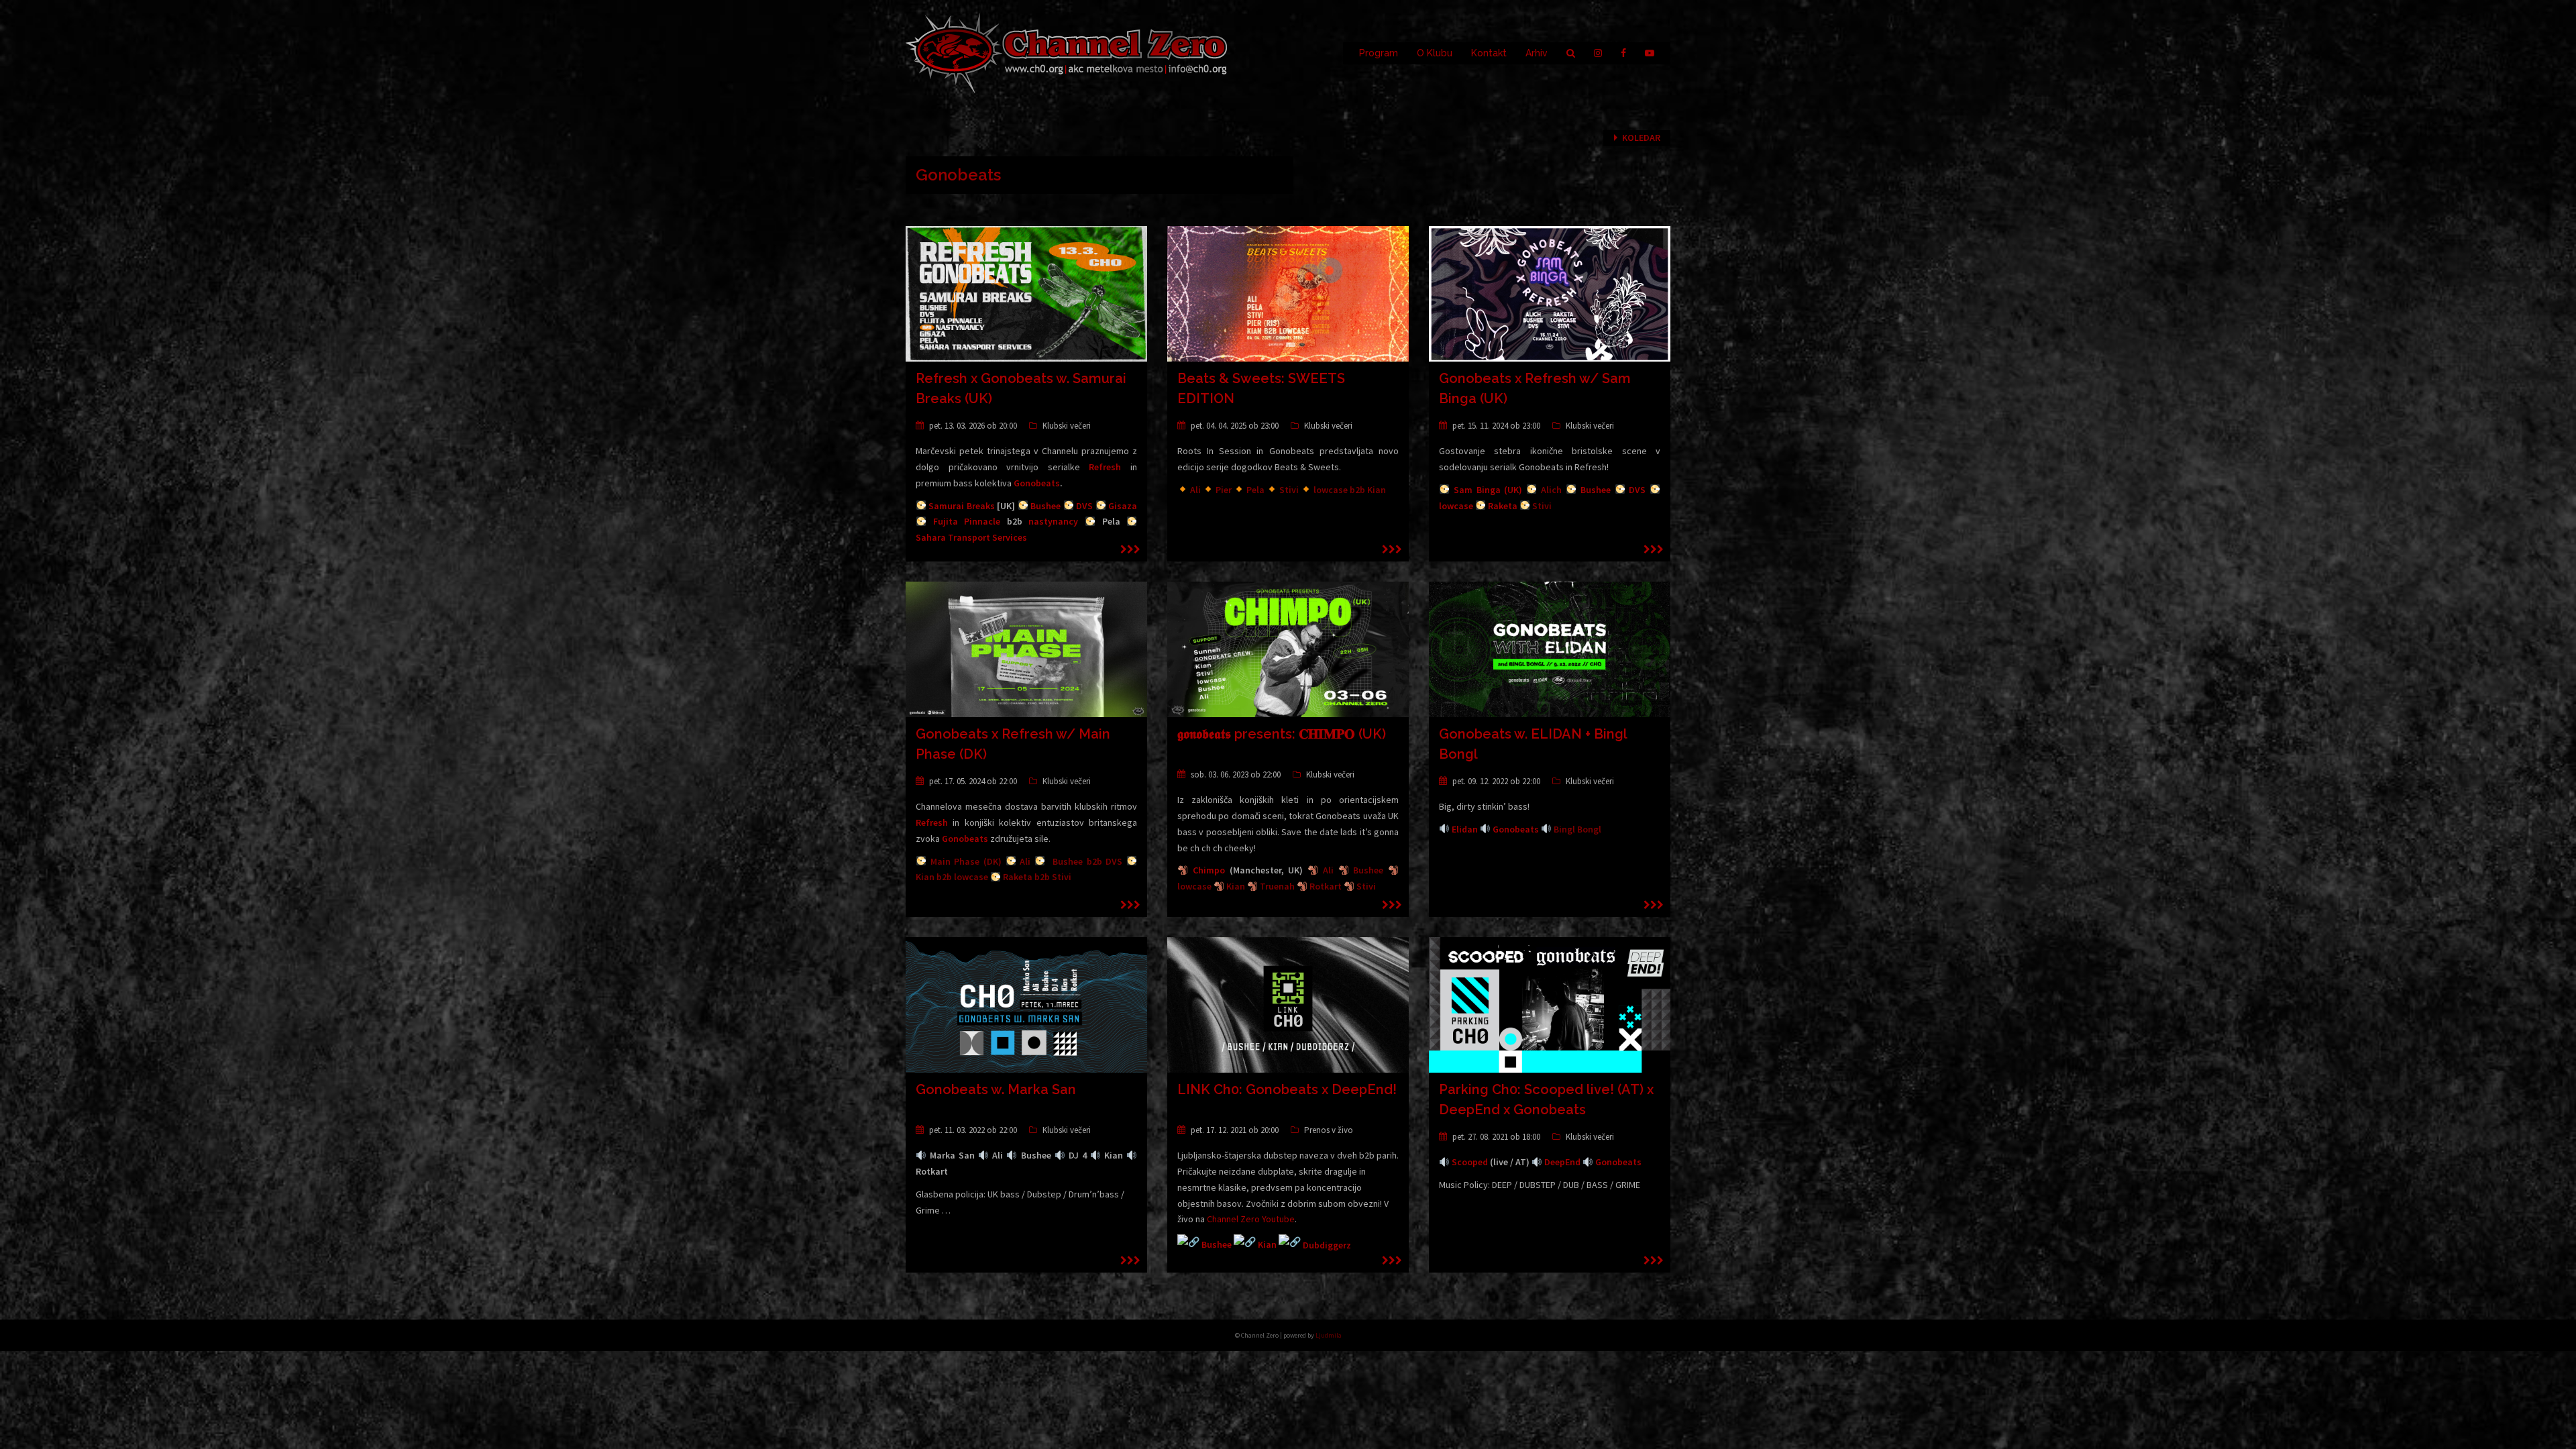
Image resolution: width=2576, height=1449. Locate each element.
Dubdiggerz (1327, 1245)
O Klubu (1435, 53)
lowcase (1456, 506)
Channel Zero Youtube (1251, 1219)
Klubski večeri (1067, 426)
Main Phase (955, 861)
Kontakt (1489, 53)
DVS (1084, 506)
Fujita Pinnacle (967, 521)
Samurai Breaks (961, 506)
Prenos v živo (1329, 1130)
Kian (1267, 1245)
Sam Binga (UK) (1488, 490)
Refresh (1105, 467)
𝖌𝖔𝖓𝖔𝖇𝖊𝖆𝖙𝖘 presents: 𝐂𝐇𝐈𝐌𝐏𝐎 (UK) (1282, 734)
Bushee (1045, 506)
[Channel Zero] (1067, 52)
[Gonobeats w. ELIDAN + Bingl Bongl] (1550, 649)
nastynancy (1053, 521)
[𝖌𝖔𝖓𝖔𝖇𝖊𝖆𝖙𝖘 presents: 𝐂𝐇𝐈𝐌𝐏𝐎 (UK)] (1288, 649)
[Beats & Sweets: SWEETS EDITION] (1288, 293)
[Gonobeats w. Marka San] (1026, 1004)
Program (1379, 53)
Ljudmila (1329, 1335)
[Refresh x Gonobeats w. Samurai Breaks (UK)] (1026, 293)
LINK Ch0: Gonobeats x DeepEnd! (1287, 1089)
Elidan (1465, 829)
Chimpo (1209, 870)
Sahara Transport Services (971, 537)
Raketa (1503, 506)
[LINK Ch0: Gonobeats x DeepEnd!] (1288, 1004)
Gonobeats (1037, 483)
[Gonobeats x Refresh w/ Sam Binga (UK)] (1550, 293)
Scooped (1470, 1162)
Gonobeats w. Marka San (996, 1089)
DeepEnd (1562, 1162)
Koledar (1641, 138)
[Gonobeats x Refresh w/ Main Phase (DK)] (1026, 649)
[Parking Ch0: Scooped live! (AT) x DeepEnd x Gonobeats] (1550, 1004)
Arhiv (1537, 53)
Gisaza (1123, 506)
